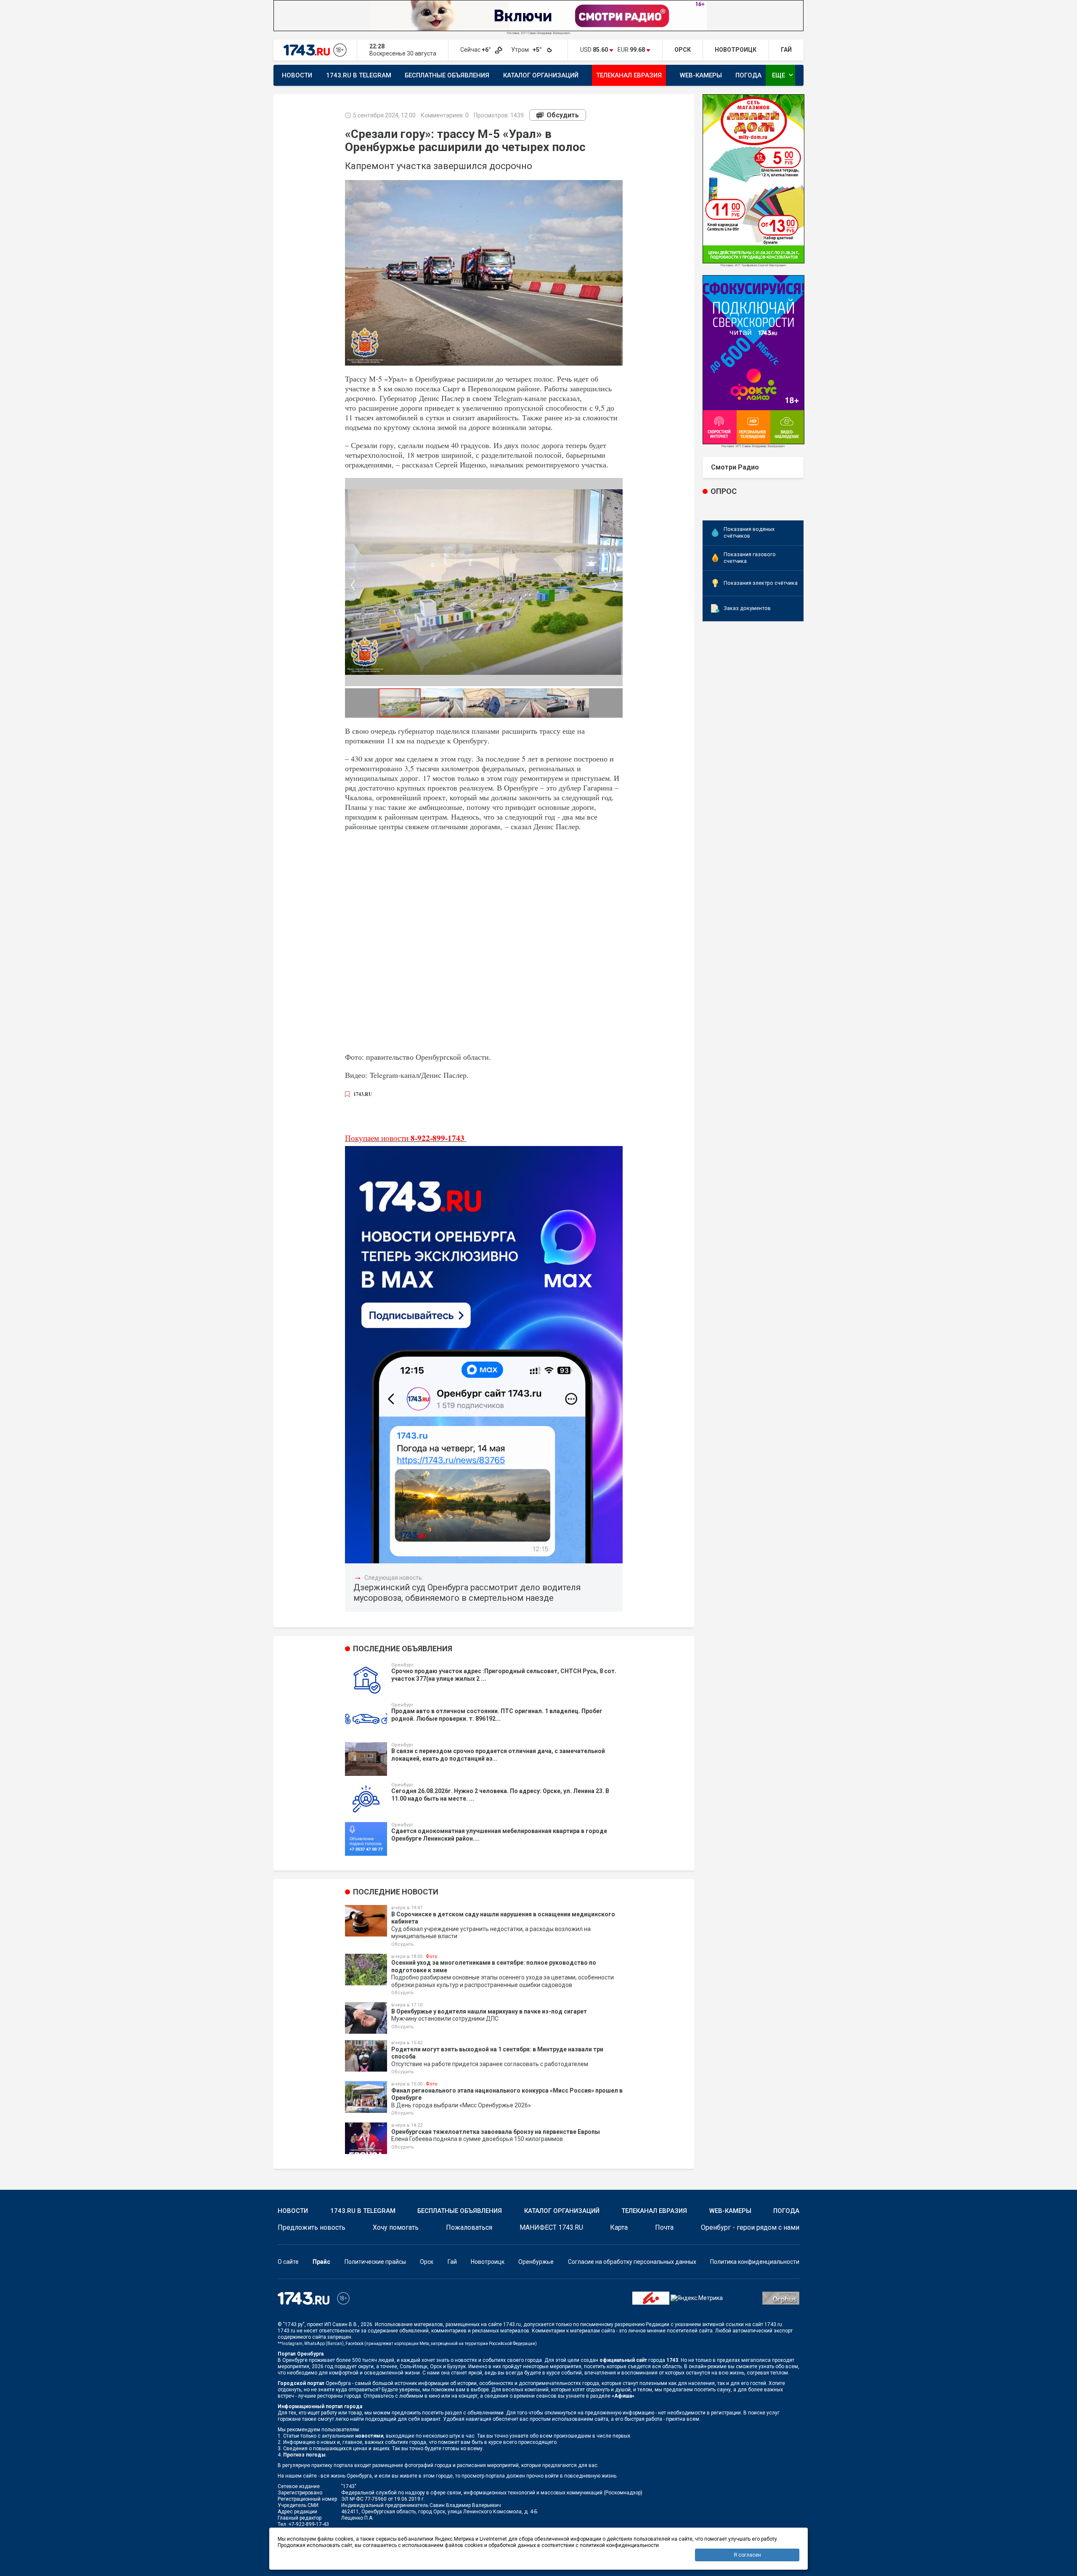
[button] (353, 585)
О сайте (288, 2262)
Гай (452, 2262)
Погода (748, 75)
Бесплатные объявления (447, 75)
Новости (297, 75)
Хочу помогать (396, 2227)
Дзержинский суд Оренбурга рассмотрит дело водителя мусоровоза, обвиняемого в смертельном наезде (467, 1593)
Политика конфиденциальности (755, 2262)
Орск (427, 2262)
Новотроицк (488, 2262)
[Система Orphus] (781, 2297)
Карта (619, 2227)
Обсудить (563, 115)
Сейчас (476, 50)
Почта (664, 2227)
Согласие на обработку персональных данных (632, 2262)
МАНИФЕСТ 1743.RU (551, 2227)
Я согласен (747, 2555)
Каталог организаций (541, 75)
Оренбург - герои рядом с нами (750, 2227)
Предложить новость (312, 2227)
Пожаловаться (469, 2227)
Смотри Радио (735, 467)
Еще (784, 75)
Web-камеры (701, 75)
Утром (527, 50)
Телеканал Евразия (629, 75)
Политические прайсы (375, 2262)
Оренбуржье (536, 2262)
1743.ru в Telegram (359, 75)
